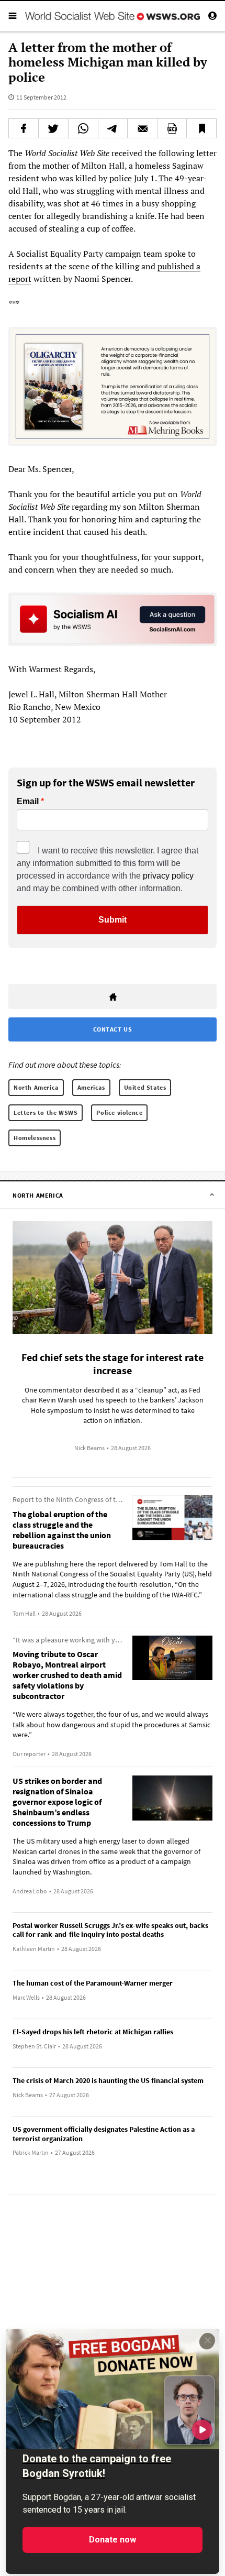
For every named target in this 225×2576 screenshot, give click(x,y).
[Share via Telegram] (113, 128)
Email (28, 802)
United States (145, 1087)
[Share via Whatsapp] (83, 128)
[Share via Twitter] (53, 128)
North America (36, 1087)
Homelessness (35, 1138)
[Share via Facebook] (24, 128)
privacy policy (168, 876)
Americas (91, 1087)
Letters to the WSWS (46, 1112)
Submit (113, 920)
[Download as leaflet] (172, 128)
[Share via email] (142, 128)
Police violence (119, 1112)
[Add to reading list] (201, 128)
